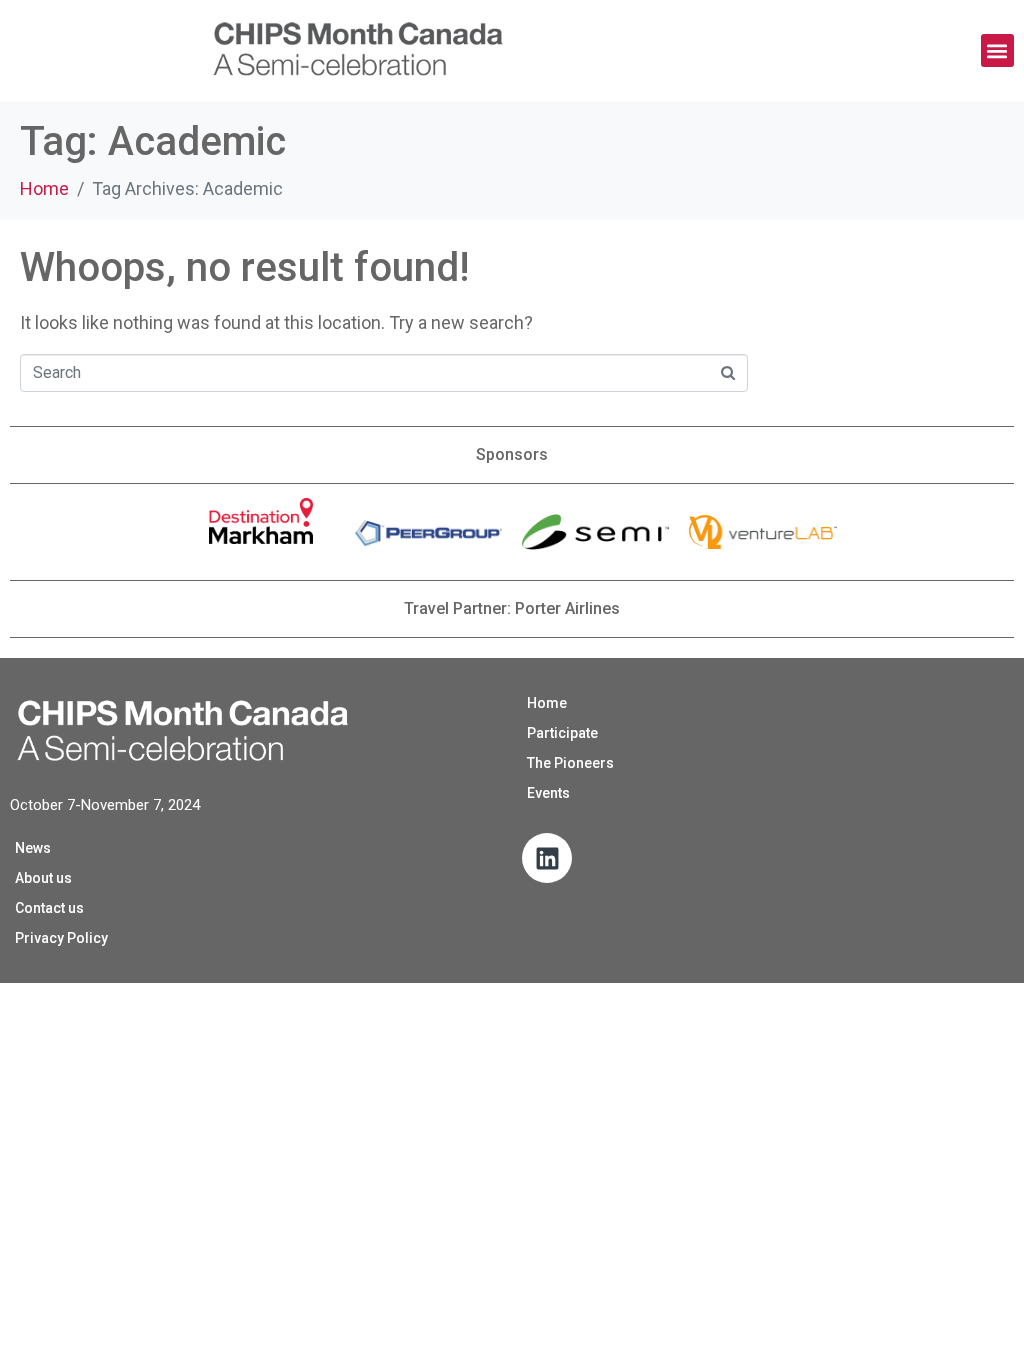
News (33, 848)
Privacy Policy (61, 938)
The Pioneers (570, 763)
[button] (997, 50)
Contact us (49, 908)
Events (548, 793)
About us (43, 878)
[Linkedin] (547, 858)
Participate (562, 733)
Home (547, 703)
